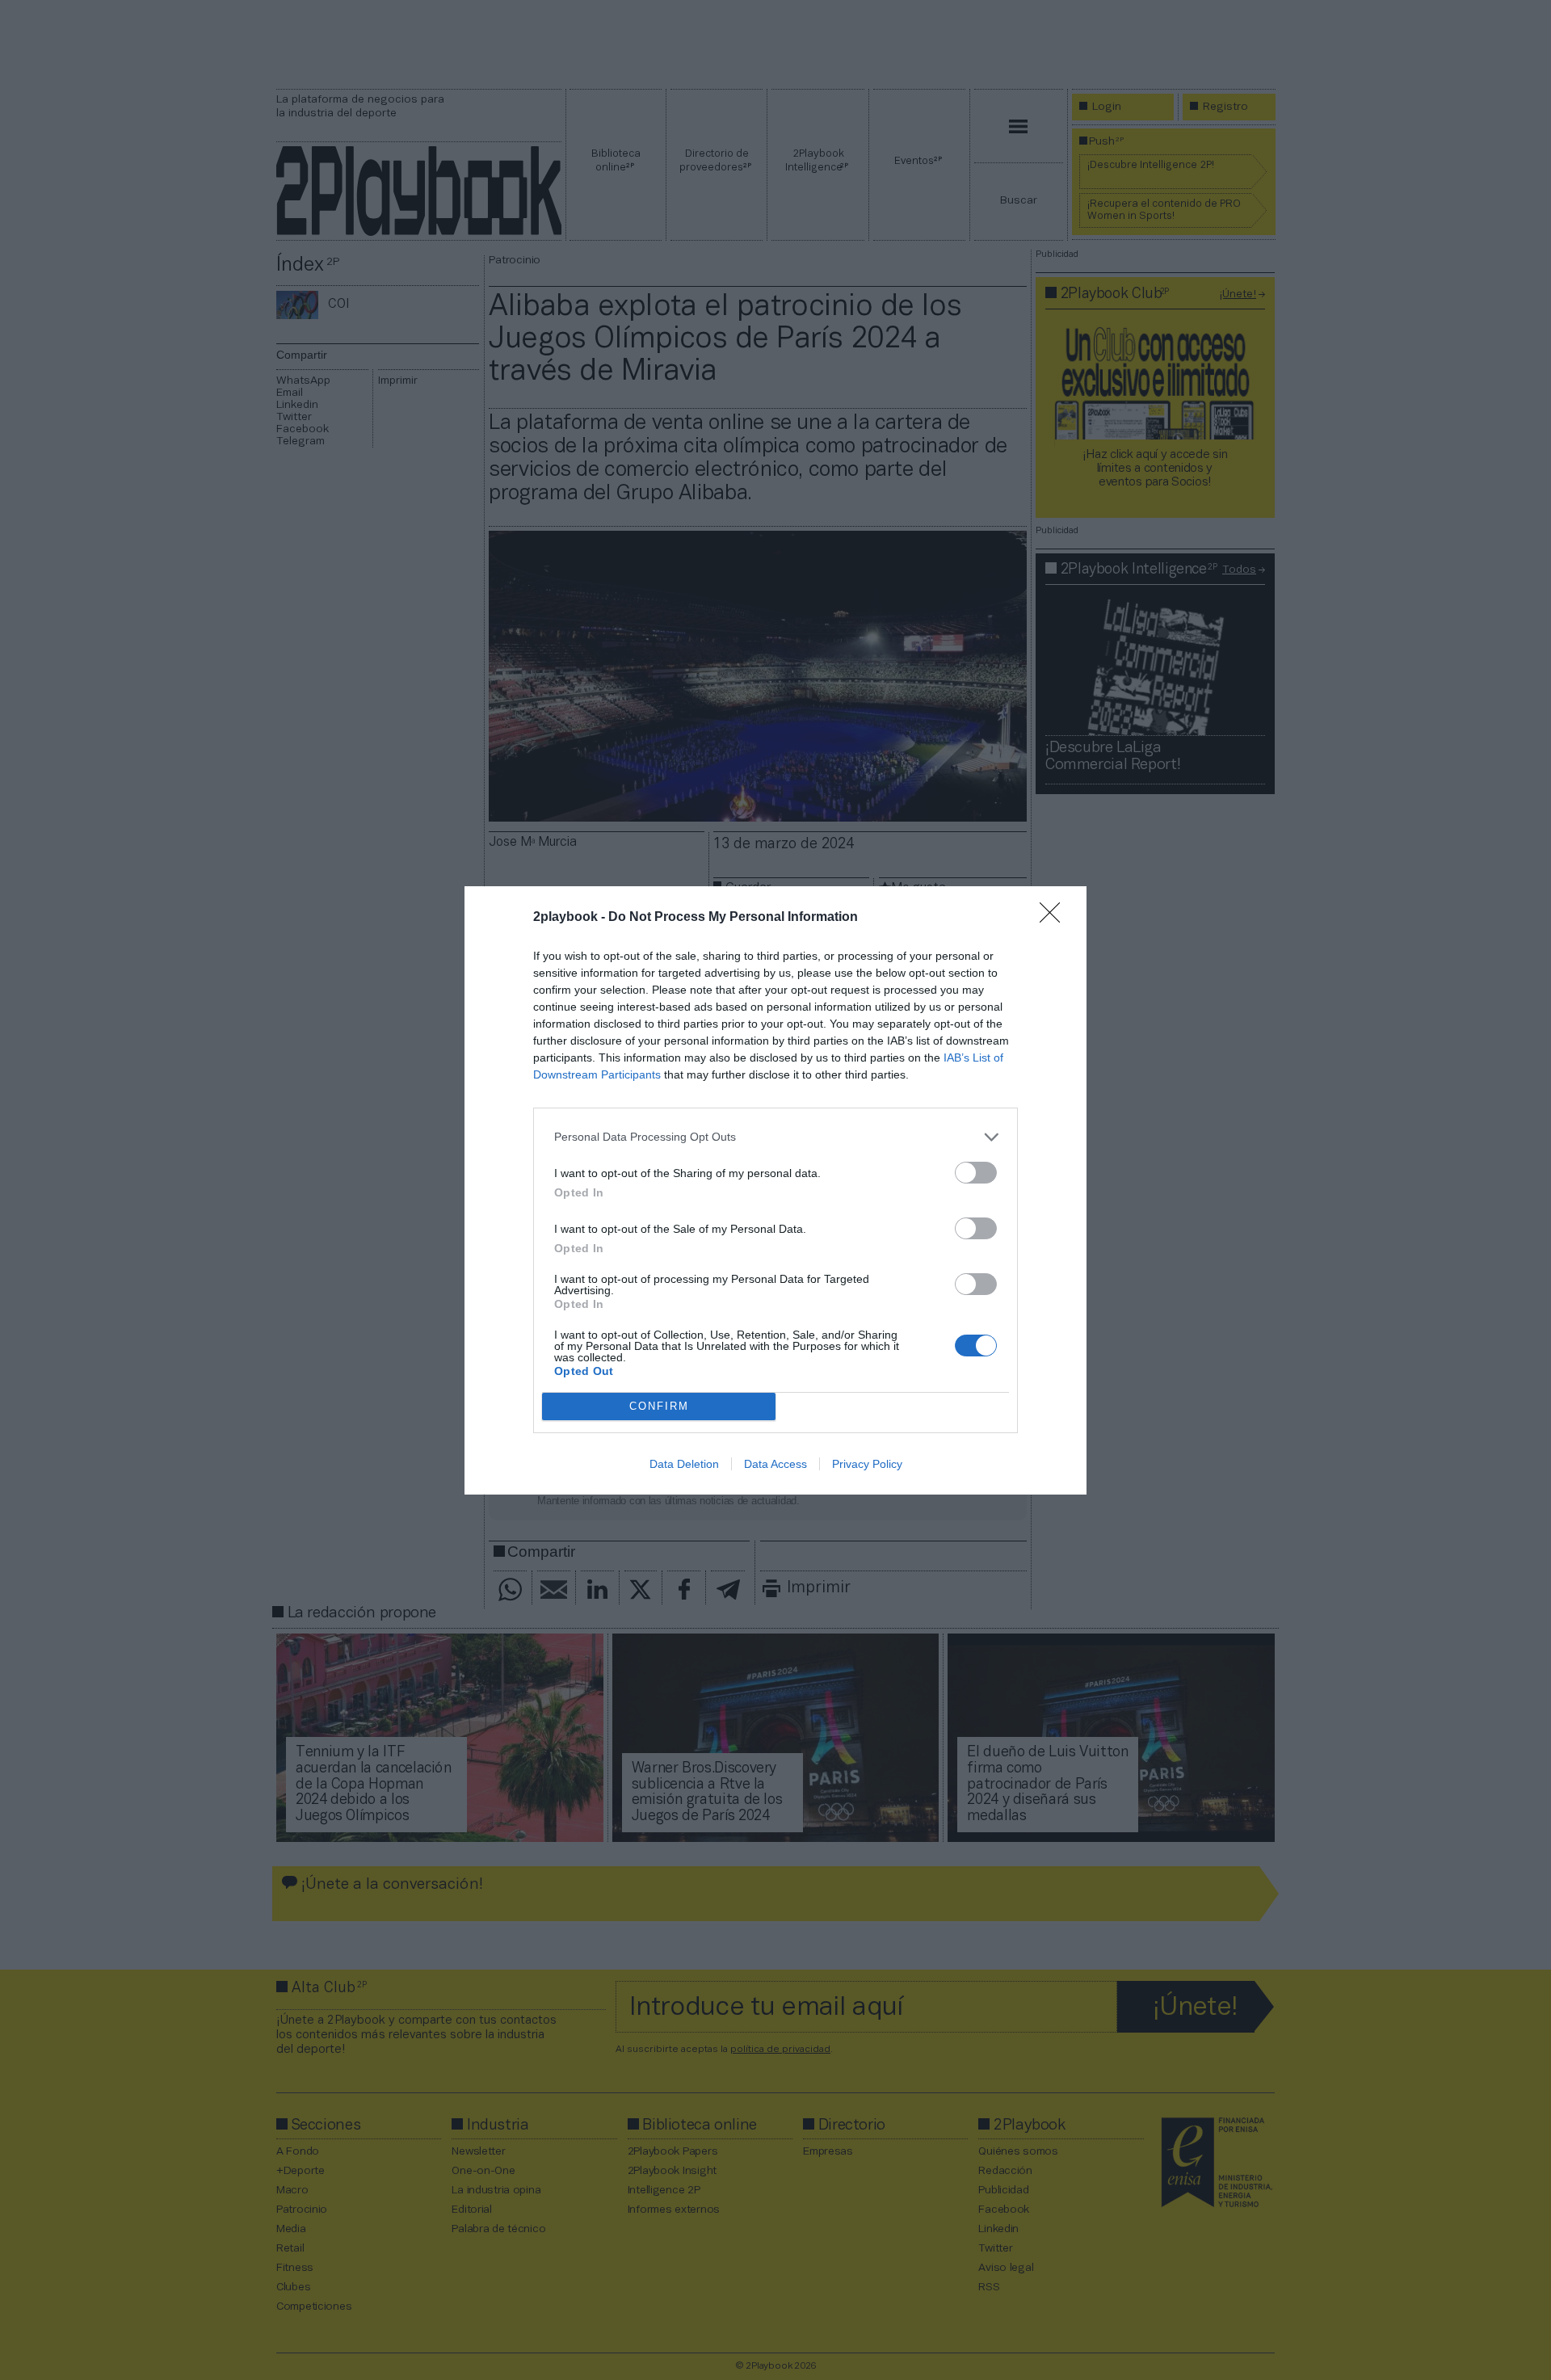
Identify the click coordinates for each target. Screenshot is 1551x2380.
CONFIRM (659, 1406)
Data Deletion (684, 1464)
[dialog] (775, 1190)
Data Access (775, 1464)
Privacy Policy (867, 1464)
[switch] (976, 1173)
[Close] (1055, 918)
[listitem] (775, 1137)
